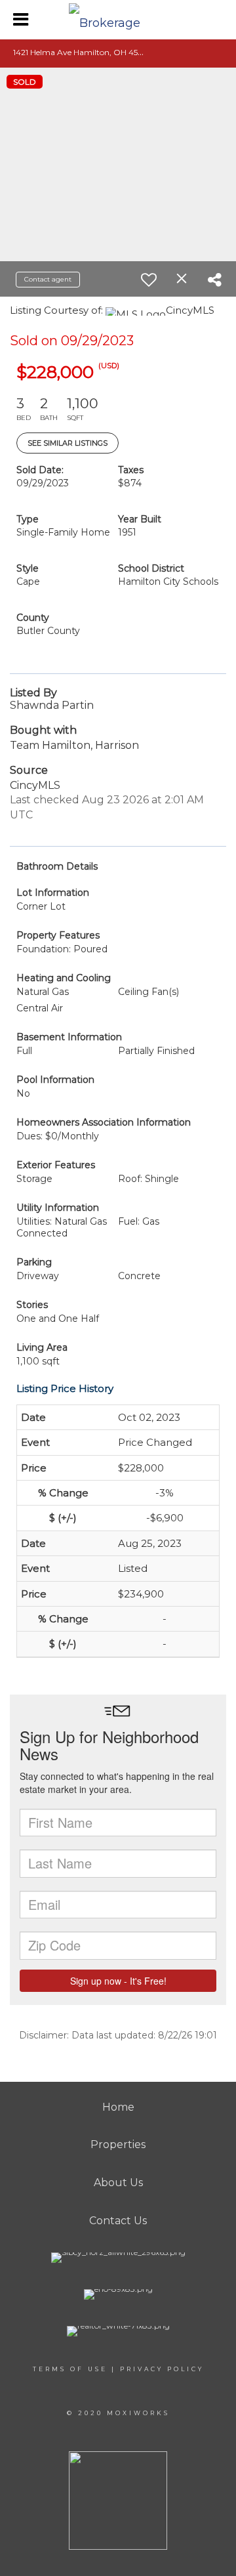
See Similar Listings (68, 443)
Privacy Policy (162, 2369)
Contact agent (48, 279)
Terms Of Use (70, 2369)
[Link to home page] (118, 20)
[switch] (149, 280)
